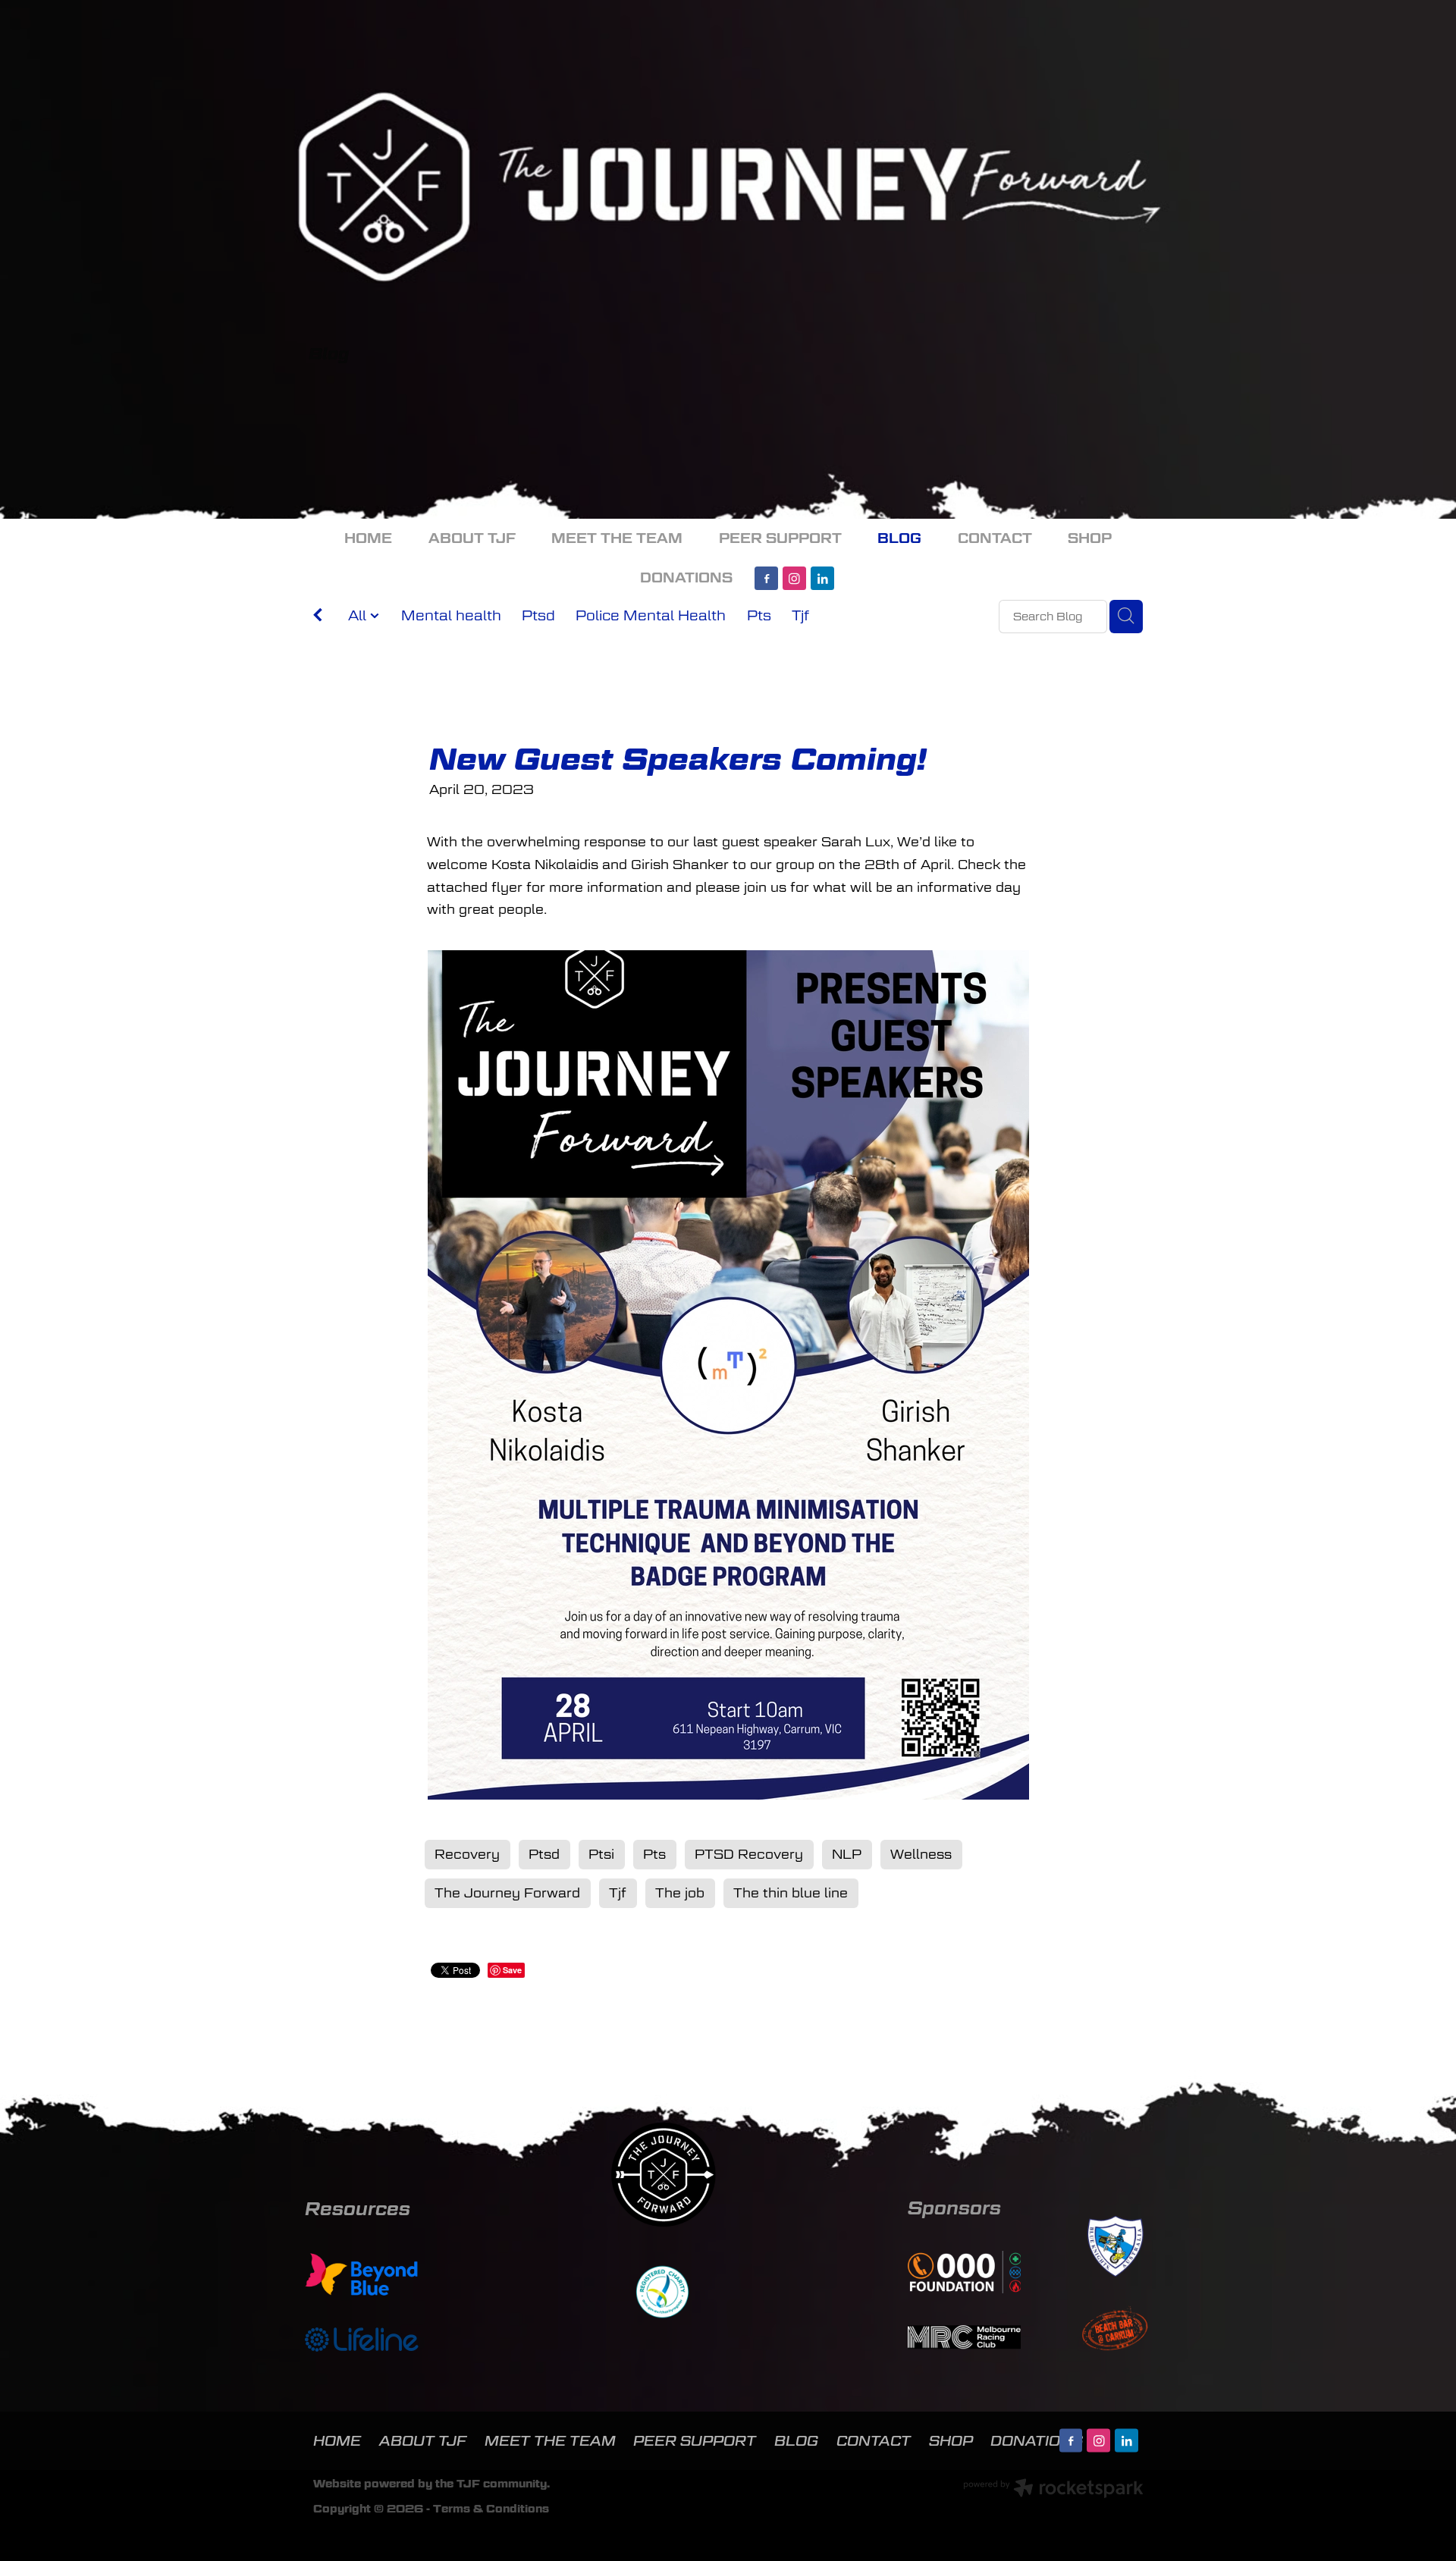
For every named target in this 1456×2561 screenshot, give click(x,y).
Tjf (800, 615)
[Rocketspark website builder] (1053, 2490)
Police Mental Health (651, 615)
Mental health (451, 615)
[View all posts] (318, 618)
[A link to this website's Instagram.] (794, 578)
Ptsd (538, 615)
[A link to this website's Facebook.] (766, 578)
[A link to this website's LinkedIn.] (822, 578)
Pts (759, 615)
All (359, 615)
